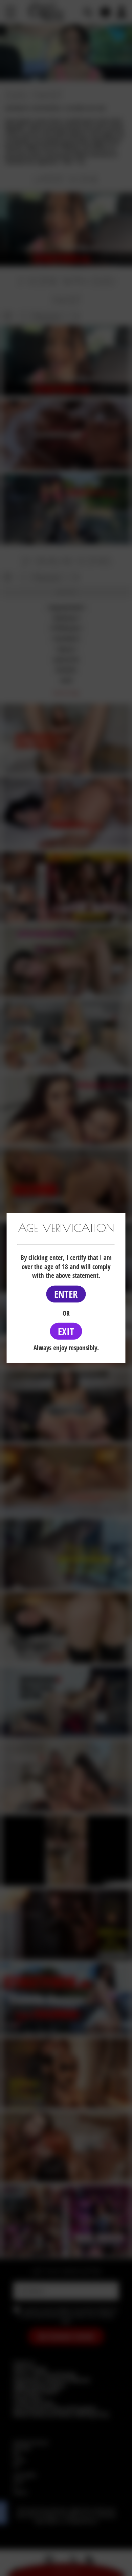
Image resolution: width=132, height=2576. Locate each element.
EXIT (66, 1331)
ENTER (66, 1294)
